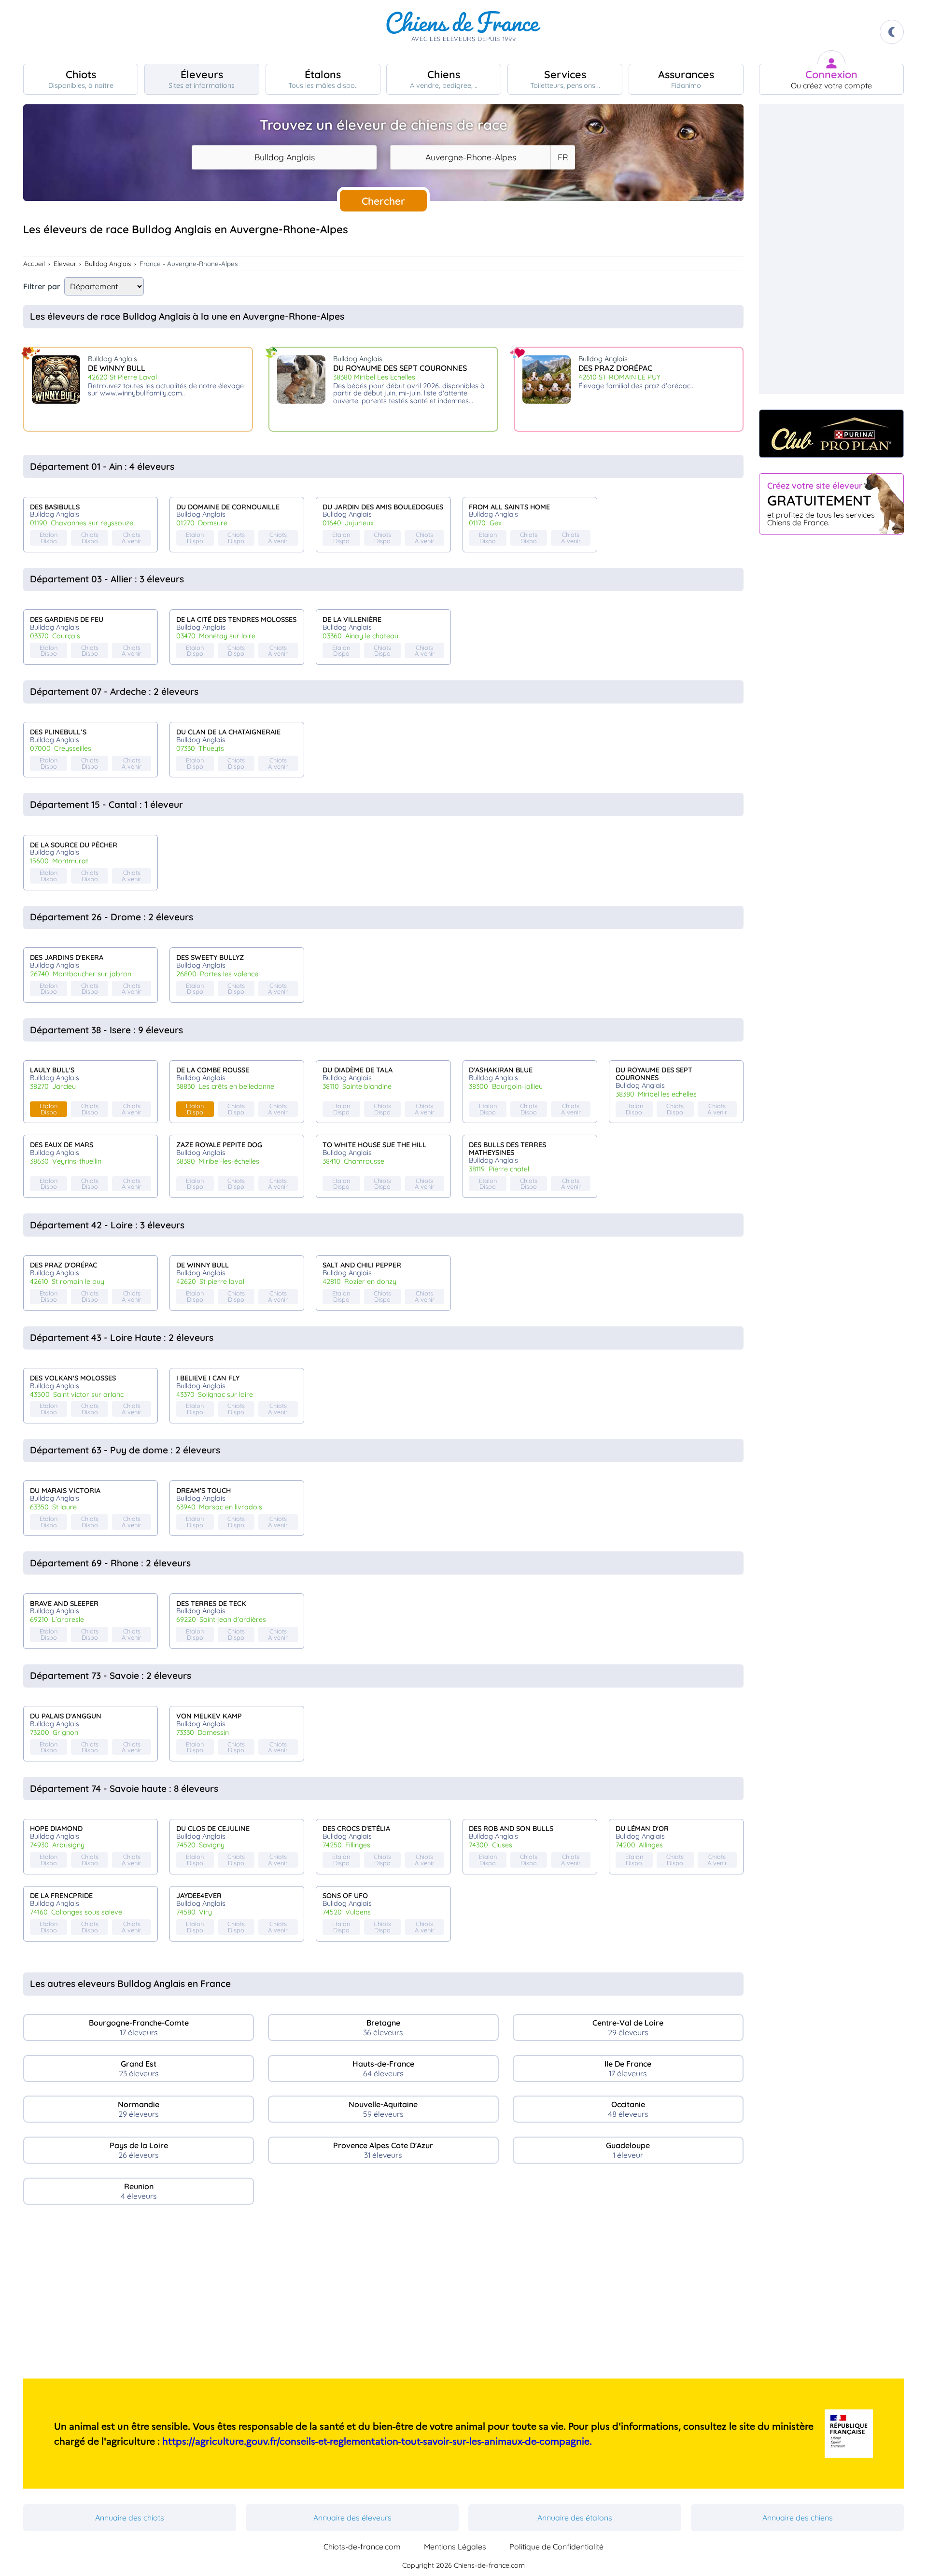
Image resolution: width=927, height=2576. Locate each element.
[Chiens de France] (463, 32)
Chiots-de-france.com (362, 2547)
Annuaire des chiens (798, 2518)
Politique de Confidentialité (556, 2547)
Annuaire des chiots (130, 2518)
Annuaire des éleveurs (352, 2518)
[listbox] (562, 157)
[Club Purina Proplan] (831, 434)
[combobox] (284, 157)
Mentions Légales (455, 2547)
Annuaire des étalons (575, 2518)
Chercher (383, 201)
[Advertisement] (383, 2295)
